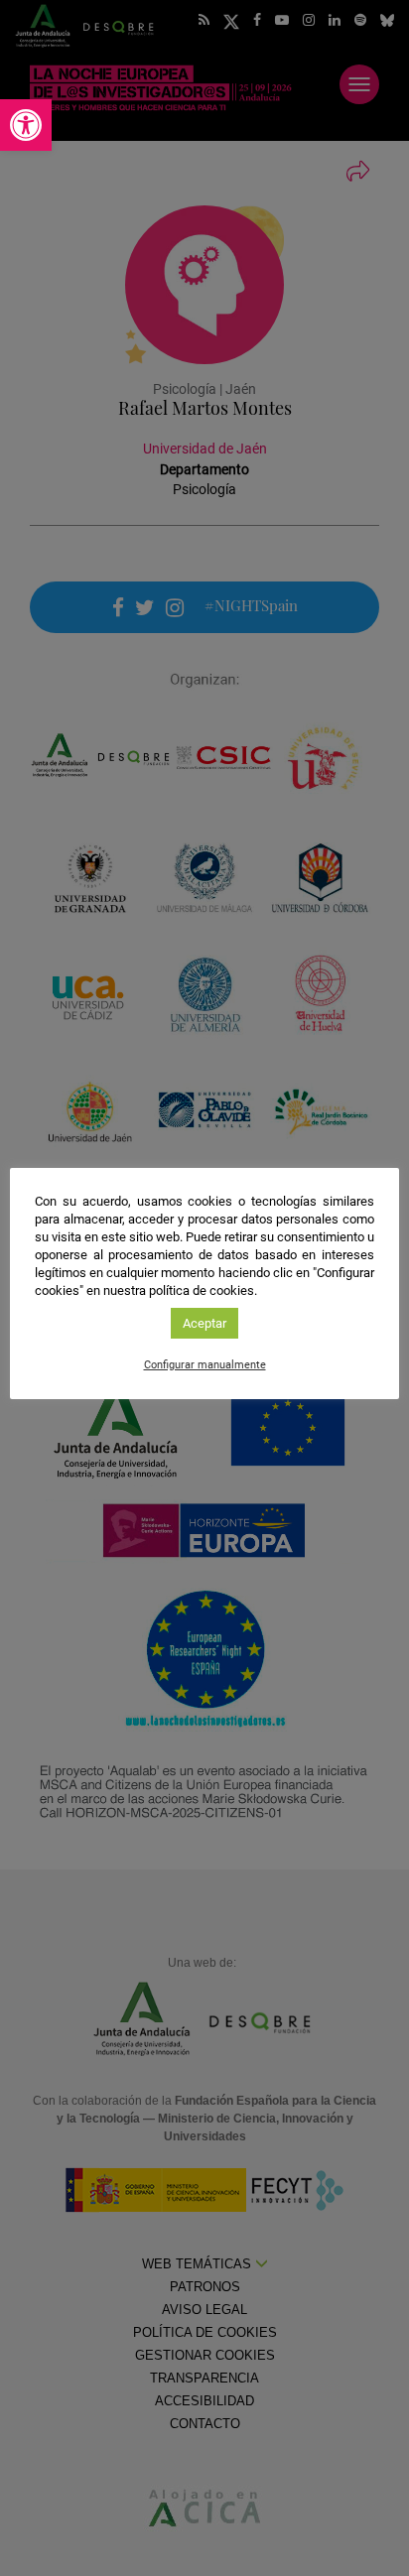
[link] (26, 125)
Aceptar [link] (204, 1323)
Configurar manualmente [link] (205, 1365)
